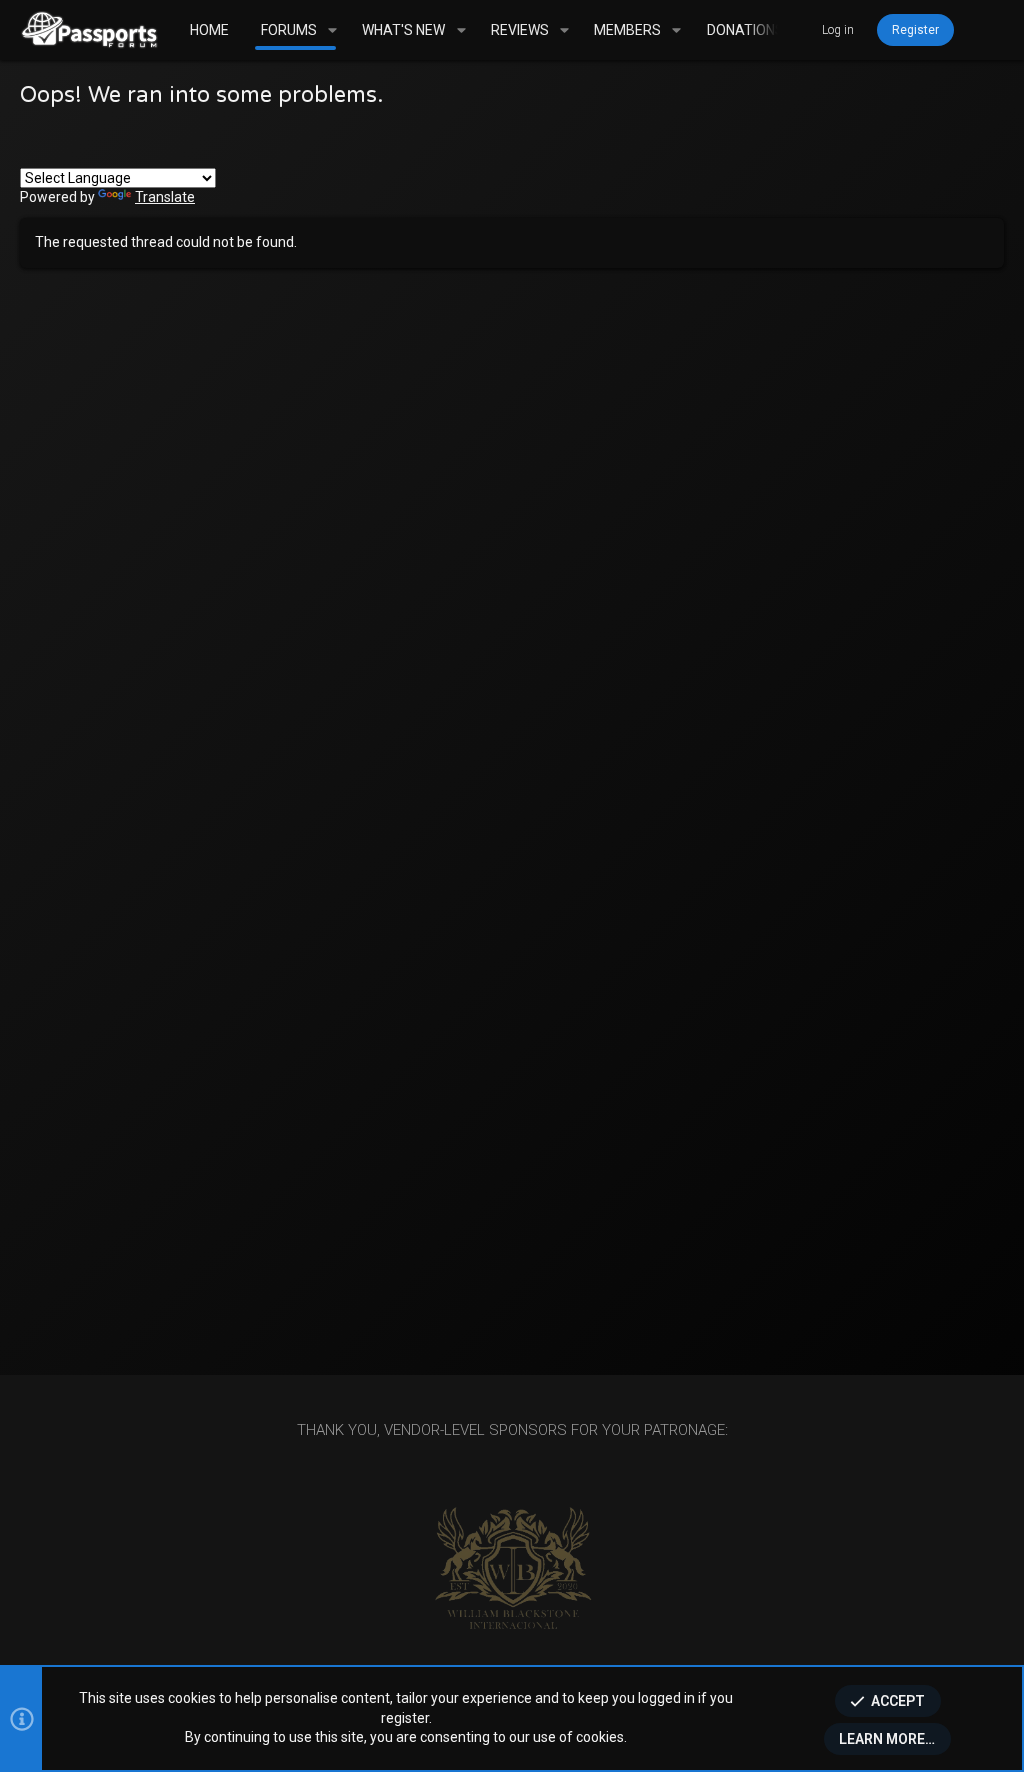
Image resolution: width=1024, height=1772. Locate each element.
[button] (332, 30)
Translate (165, 197)
